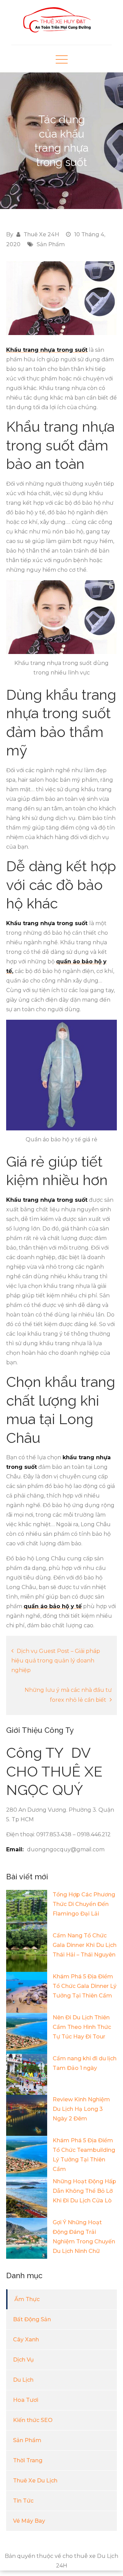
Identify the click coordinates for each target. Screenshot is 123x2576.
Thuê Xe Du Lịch (35, 2481)
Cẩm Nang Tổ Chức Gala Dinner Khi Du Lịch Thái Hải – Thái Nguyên (85, 1945)
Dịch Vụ (23, 2360)
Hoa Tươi (26, 2400)
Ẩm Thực (27, 2299)
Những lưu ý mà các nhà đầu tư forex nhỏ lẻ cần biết (68, 1695)
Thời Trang (28, 2460)
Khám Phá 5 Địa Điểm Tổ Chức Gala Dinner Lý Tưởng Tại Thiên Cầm (85, 1986)
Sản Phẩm (51, 244)
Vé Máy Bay (29, 2521)
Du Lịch (23, 2380)
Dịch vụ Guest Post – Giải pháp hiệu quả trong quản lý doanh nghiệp (56, 1661)
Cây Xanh (26, 2340)
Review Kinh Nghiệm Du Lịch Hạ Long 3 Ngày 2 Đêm (81, 2109)
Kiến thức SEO (33, 2420)
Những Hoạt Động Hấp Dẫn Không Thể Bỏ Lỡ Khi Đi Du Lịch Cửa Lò (84, 2191)
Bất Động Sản (32, 2319)
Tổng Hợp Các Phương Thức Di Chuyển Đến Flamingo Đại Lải (84, 1904)
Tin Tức (23, 2501)
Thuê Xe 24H (41, 234)
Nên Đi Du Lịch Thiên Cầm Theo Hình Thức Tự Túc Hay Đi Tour (82, 2027)
